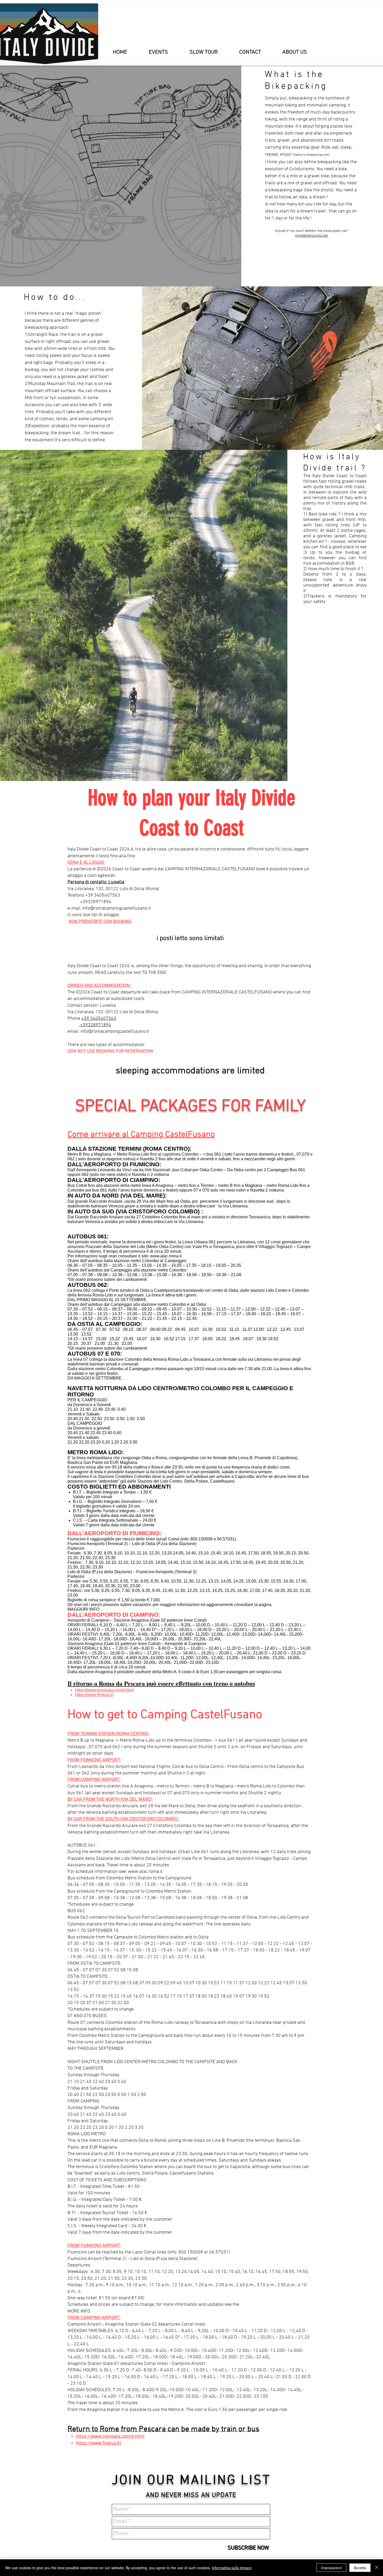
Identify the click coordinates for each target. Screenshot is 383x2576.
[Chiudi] (377, 2568)
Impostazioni (331, 2568)
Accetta (360, 2568)
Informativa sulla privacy (232, 2568)
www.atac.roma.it (166, 1256)
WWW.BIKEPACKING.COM (311, 236)
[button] (158, 52)
